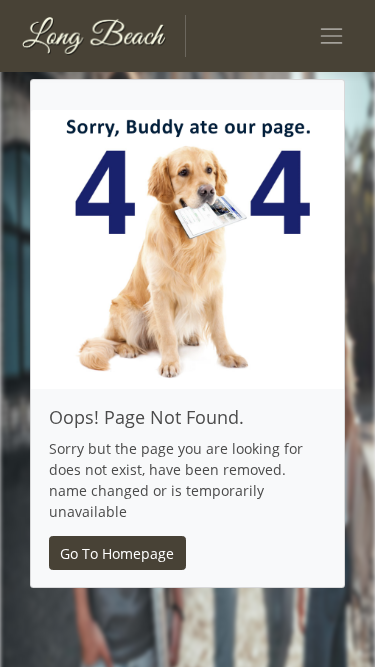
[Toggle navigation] (331, 35)
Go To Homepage (117, 553)
